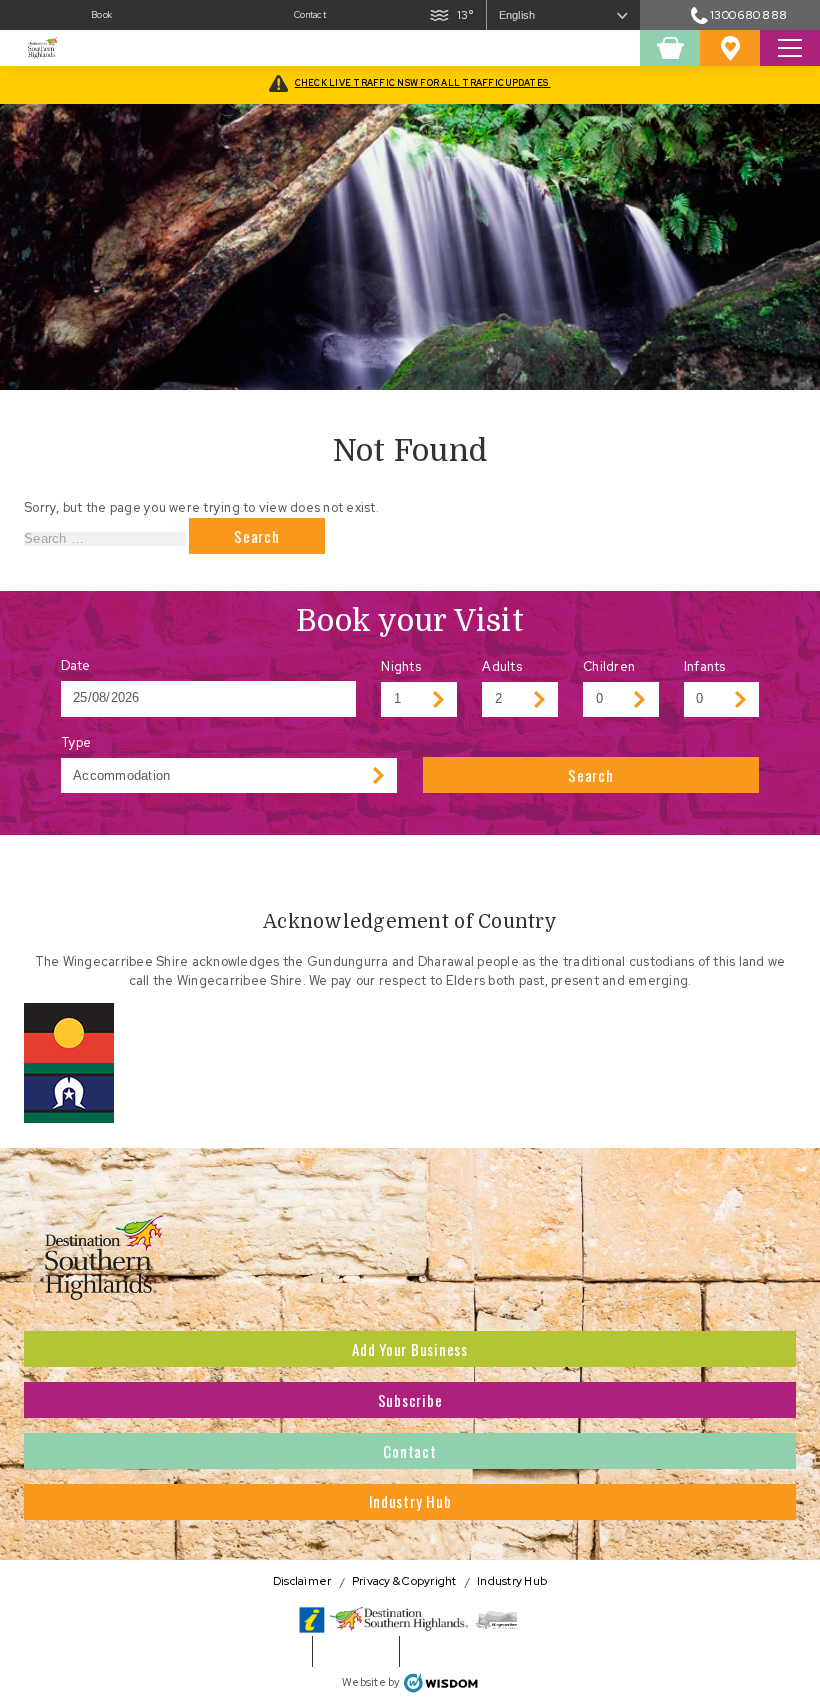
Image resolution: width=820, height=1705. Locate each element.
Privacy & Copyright (404, 1581)
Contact (310, 15)
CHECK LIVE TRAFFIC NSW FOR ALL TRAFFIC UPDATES (423, 83)
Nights (401, 666)
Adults (502, 666)
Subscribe (410, 1400)
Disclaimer (302, 1581)
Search (591, 775)
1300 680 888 (748, 14)
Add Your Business (410, 1349)
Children (609, 666)
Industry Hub (410, 1501)
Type (76, 742)
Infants (705, 666)
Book (101, 15)
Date (76, 665)
